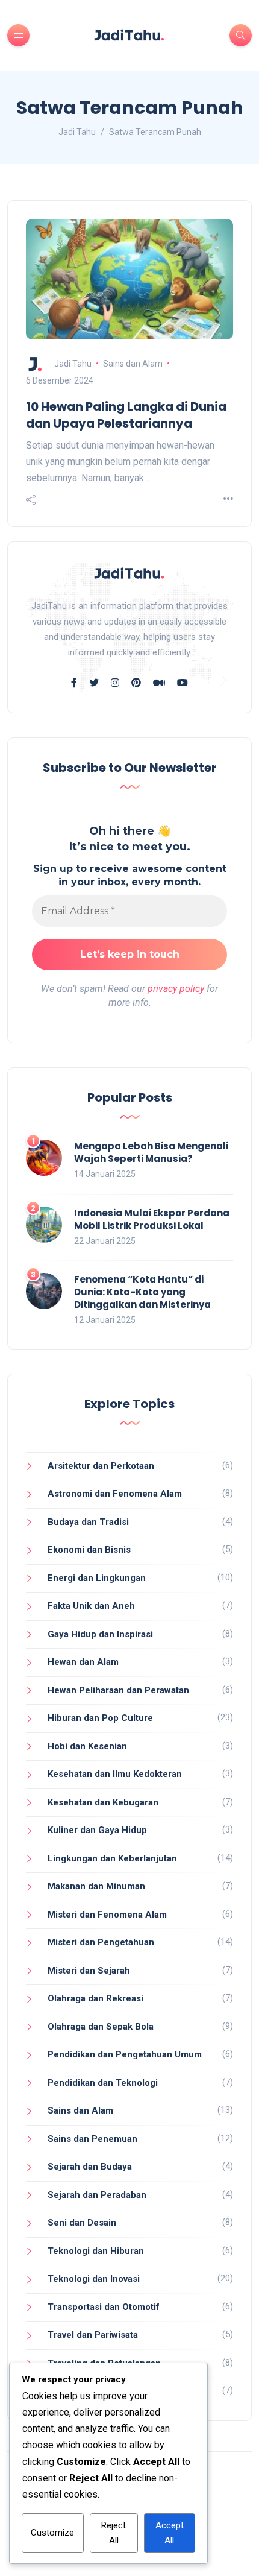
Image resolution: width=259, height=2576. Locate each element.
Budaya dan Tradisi (88, 1522)
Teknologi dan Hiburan (96, 2251)
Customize (52, 2533)
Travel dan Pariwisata (93, 2335)
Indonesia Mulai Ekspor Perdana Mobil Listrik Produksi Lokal (152, 1219)
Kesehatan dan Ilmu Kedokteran (115, 1774)
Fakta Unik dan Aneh (91, 1606)
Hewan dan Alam (83, 1662)
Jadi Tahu (73, 364)
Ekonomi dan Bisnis (89, 1550)
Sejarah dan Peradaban (97, 2195)
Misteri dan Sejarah (89, 1971)
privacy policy (176, 989)
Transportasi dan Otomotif (104, 2307)
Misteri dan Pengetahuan (101, 1942)
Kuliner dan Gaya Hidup (97, 1830)
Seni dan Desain (82, 2223)
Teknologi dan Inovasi (94, 2279)
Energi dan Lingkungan (97, 1578)
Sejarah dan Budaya (90, 2167)
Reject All (114, 2533)
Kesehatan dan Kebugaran (103, 1802)
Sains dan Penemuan (92, 2139)
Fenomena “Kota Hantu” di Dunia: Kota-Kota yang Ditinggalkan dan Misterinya (142, 1292)
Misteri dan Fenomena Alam (107, 1915)
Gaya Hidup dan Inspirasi (100, 1634)
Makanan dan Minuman (96, 1886)
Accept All (170, 2533)
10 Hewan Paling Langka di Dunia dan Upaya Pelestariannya (126, 415)
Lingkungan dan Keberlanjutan (112, 1858)
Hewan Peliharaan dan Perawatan (118, 1690)
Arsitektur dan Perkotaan (101, 1466)
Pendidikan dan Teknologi (103, 2083)
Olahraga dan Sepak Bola (101, 2027)
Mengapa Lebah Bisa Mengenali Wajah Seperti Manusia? (151, 1152)
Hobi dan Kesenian (87, 1746)
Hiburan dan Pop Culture (100, 1718)
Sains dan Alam (133, 364)
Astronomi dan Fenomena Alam (115, 1494)
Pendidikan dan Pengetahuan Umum (125, 2054)
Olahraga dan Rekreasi (95, 1998)
